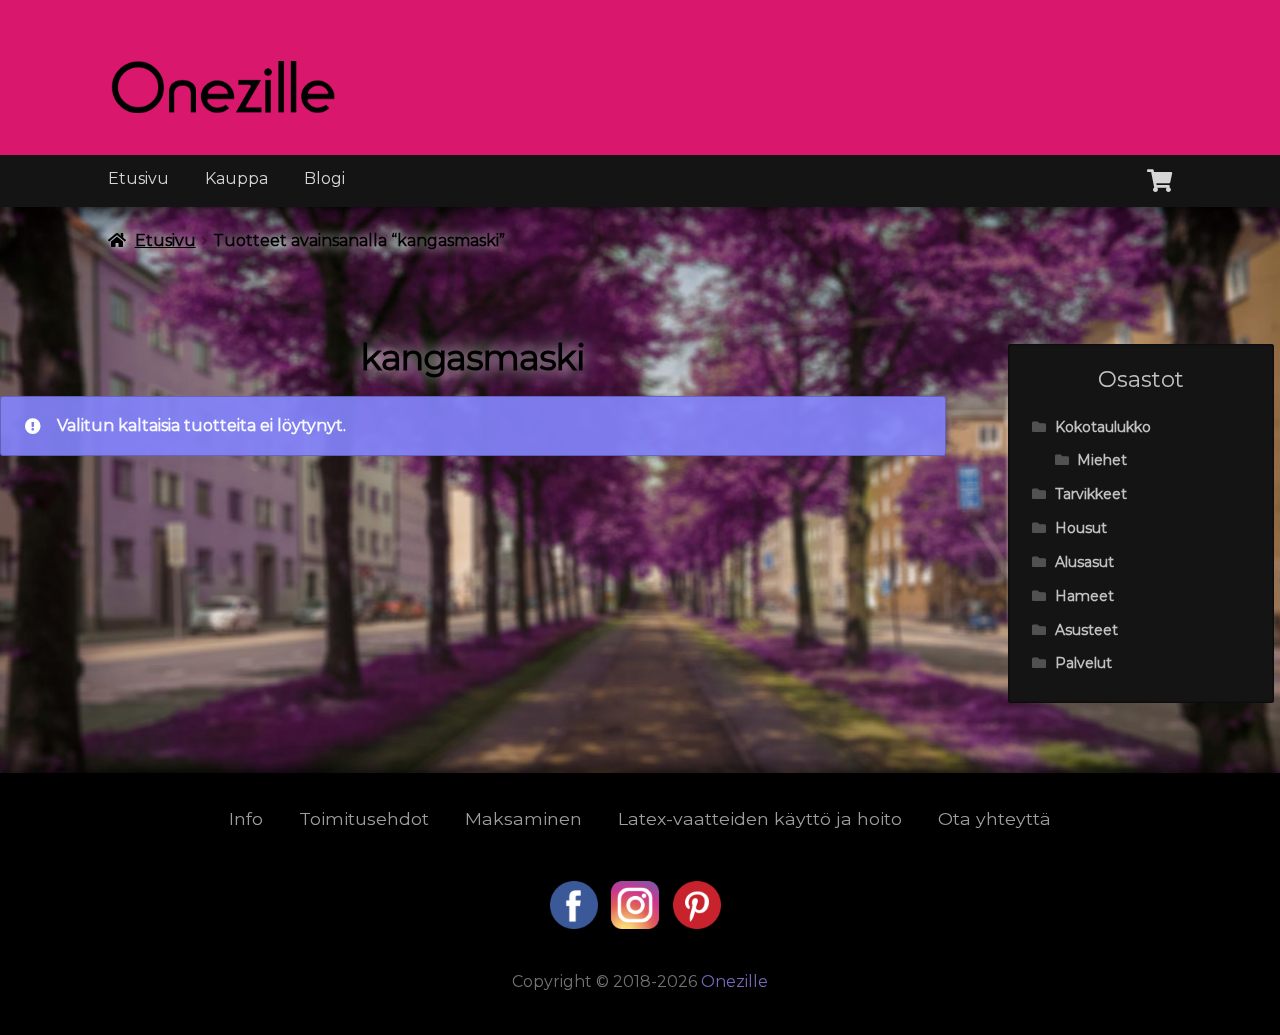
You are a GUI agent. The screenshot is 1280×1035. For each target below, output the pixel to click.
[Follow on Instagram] (637, 923)
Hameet (1084, 596)
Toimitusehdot (364, 818)
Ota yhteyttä (994, 818)
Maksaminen (523, 818)
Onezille (734, 981)
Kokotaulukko (1103, 427)
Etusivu (138, 178)
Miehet (1102, 460)
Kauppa (236, 178)
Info (246, 818)
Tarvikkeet (1091, 494)
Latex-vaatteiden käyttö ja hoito (760, 818)
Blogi (324, 178)
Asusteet (1086, 630)
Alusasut (1084, 562)
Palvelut (1083, 663)
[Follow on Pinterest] (697, 923)
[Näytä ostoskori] (1159, 177)
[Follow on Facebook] (576, 923)
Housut (1081, 528)
